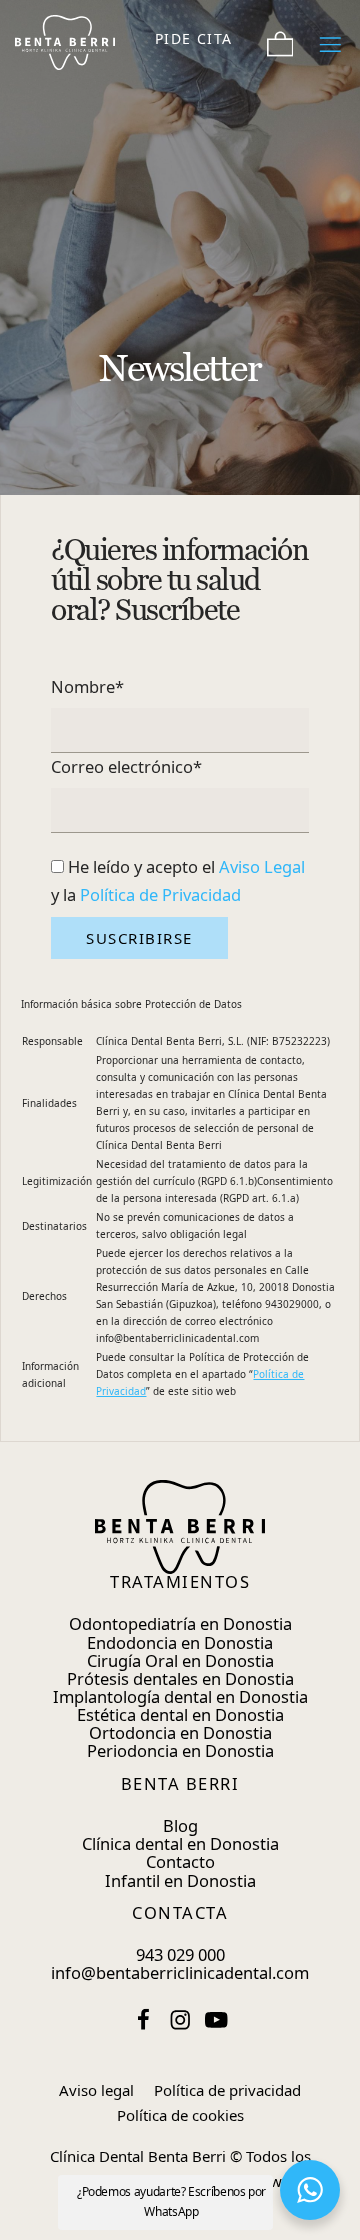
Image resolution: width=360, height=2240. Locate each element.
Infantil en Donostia (180, 1880)
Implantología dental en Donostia (180, 1696)
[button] (310, 2190)
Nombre (87, 686)
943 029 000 (180, 1954)
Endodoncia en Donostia (180, 1642)
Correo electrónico (126, 766)
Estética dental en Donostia (180, 1714)
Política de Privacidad (160, 894)
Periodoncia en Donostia (180, 1750)
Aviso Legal (262, 866)
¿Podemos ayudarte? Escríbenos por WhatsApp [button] (171, 2201)
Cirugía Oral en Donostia (180, 1660)
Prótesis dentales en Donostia (180, 1678)
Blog (180, 1825)
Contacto (180, 1861)
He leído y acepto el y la (178, 880)
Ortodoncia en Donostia (180, 1732)
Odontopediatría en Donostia (180, 1623)
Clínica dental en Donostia (180, 1843)
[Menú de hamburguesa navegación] (330, 38)
